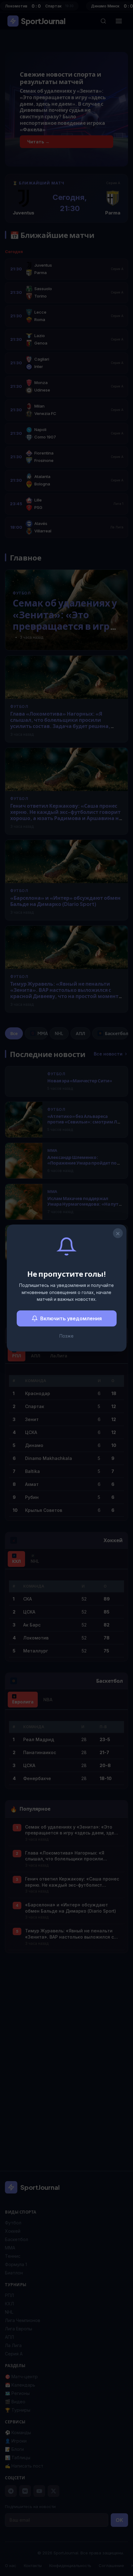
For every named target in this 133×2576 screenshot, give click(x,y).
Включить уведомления (71, 1318)
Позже (66, 1336)
